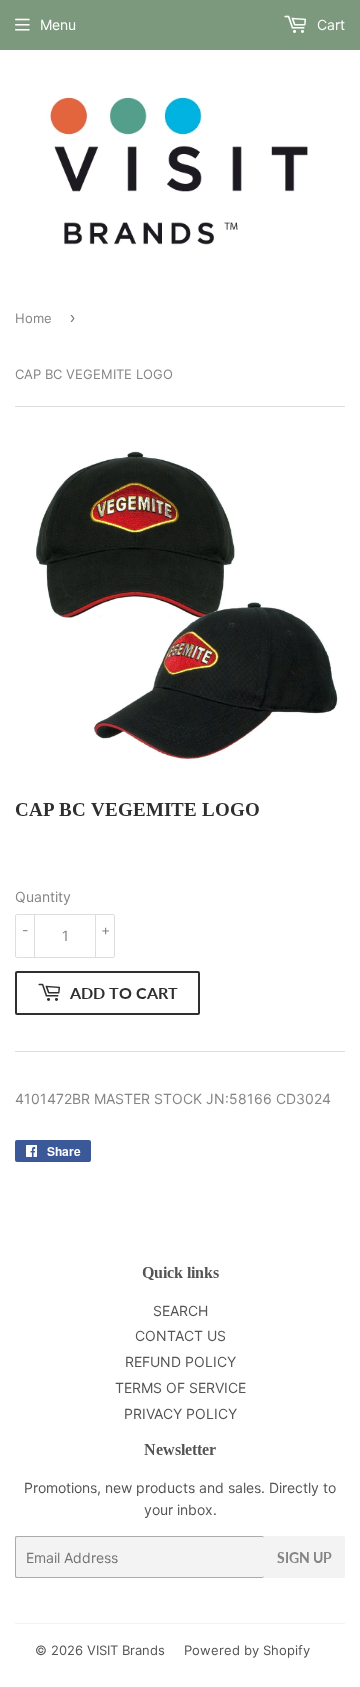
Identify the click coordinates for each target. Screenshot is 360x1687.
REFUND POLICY (180, 1361)
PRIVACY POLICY (180, 1413)
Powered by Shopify (247, 1650)
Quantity (43, 896)
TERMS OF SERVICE (180, 1387)
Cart (329, 24)
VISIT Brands (126, 1650)
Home (33, 318)
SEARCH (180, 1310)
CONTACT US (180, 1335)
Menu (58, 24)
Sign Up (304, 1557)
